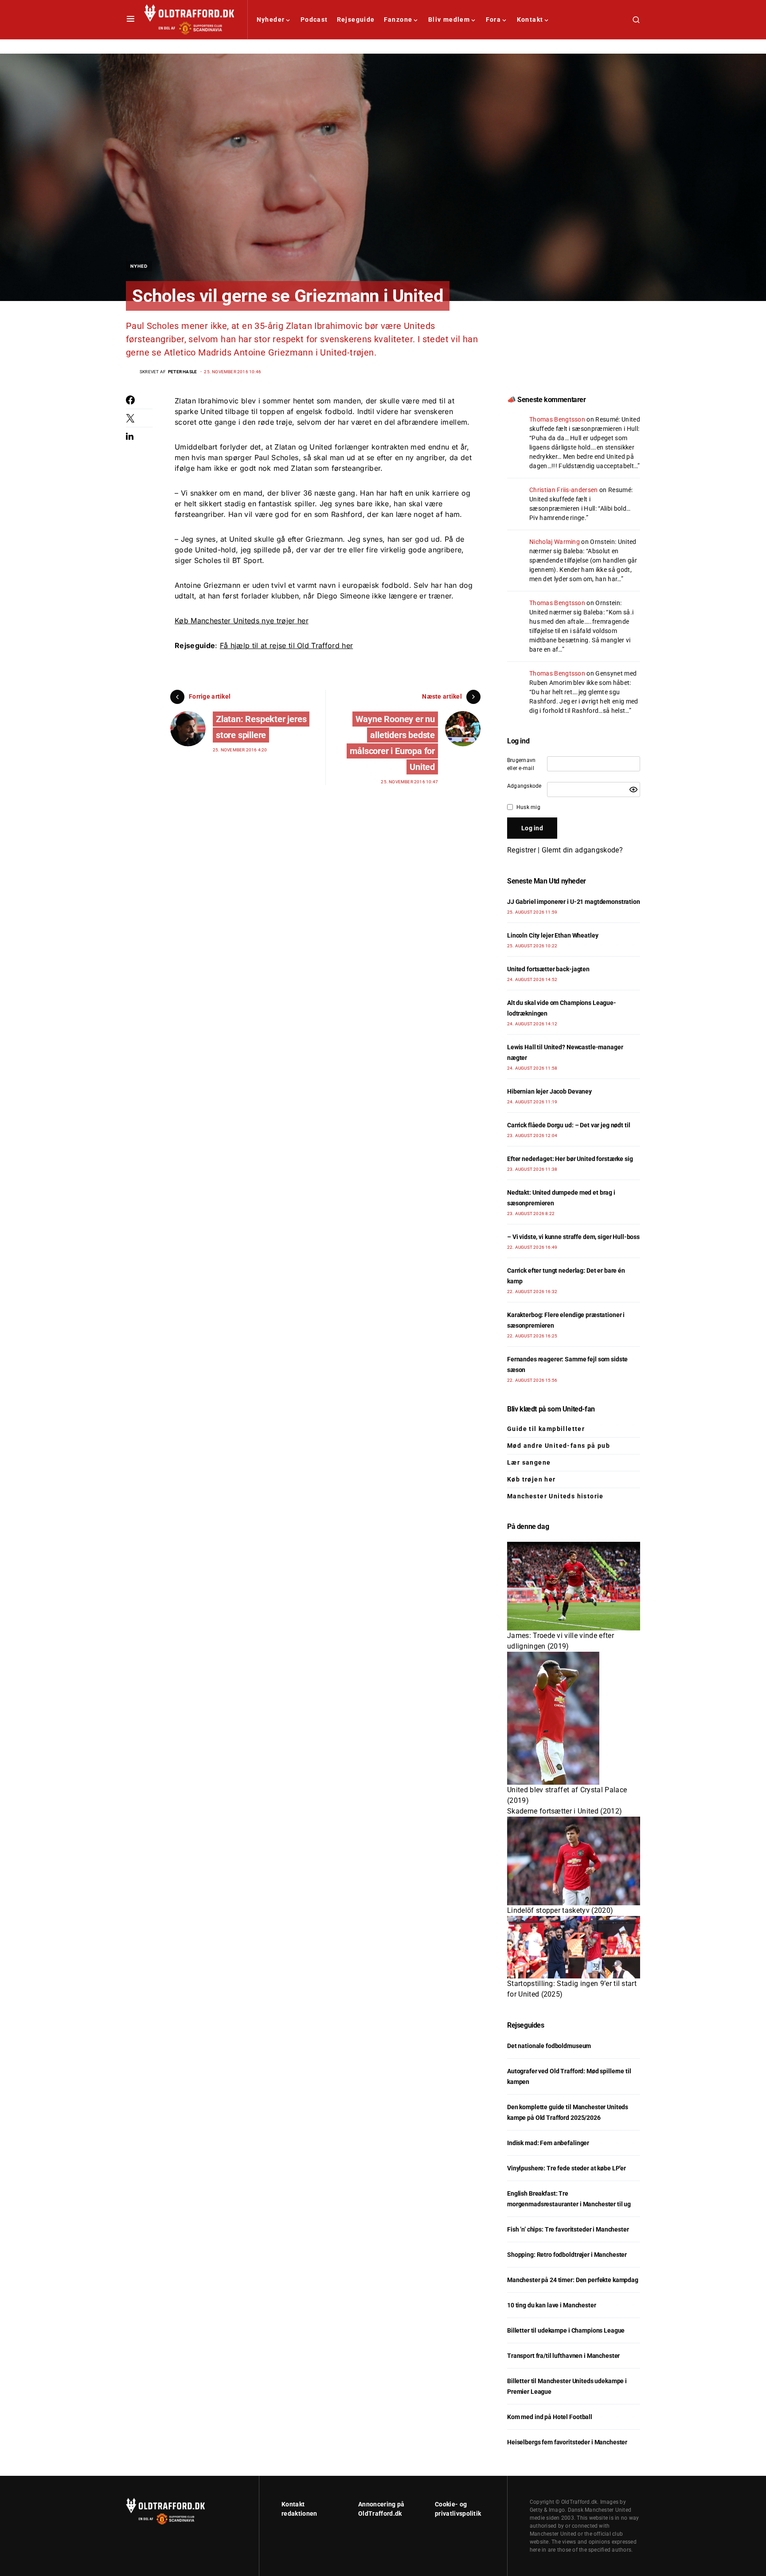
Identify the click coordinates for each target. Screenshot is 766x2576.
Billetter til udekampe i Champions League (566, 2330)
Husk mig (528, 807)
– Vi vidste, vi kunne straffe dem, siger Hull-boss (573, 1237)
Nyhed (139, 266)
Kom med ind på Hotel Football (550, 2417)
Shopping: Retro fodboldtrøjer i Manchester (567, 2255)
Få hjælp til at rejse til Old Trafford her (286, 645)
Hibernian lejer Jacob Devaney (549, 1091)
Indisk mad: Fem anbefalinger (548, 2143)
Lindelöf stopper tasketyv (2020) (560, 1910)
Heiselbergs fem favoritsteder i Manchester (567, 2442)
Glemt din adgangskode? (582, 850)
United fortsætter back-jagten (548, 969)
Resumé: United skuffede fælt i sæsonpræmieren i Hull (581, 499)
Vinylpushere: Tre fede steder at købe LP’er (567, 2168)
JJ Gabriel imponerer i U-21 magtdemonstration (574, 902)
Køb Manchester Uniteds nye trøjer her (242, 621)
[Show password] (633, 790)
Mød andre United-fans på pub (559, 1446)
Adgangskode (524, 786)
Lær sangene (529, 1462)
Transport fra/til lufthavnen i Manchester (563, 2356)
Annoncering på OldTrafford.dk (381, 2509)
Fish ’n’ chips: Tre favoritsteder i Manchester (568, 2229)
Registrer (522, 850)
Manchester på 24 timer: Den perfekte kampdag (573, 2280)
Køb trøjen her (532, 1479)
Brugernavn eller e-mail (521, 764)
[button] (131, 20)
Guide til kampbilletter (546, 1429)
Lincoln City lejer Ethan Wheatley (553, 935)
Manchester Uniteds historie (555, 1496)
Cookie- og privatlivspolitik (458, 2509)
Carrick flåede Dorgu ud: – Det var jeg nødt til (569, 1125)
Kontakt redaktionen (299, 2509)
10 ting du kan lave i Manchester (552, 2305)
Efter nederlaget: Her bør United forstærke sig (570, 1159)
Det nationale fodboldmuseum (549, 2046)
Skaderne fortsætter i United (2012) (565, 1811)
